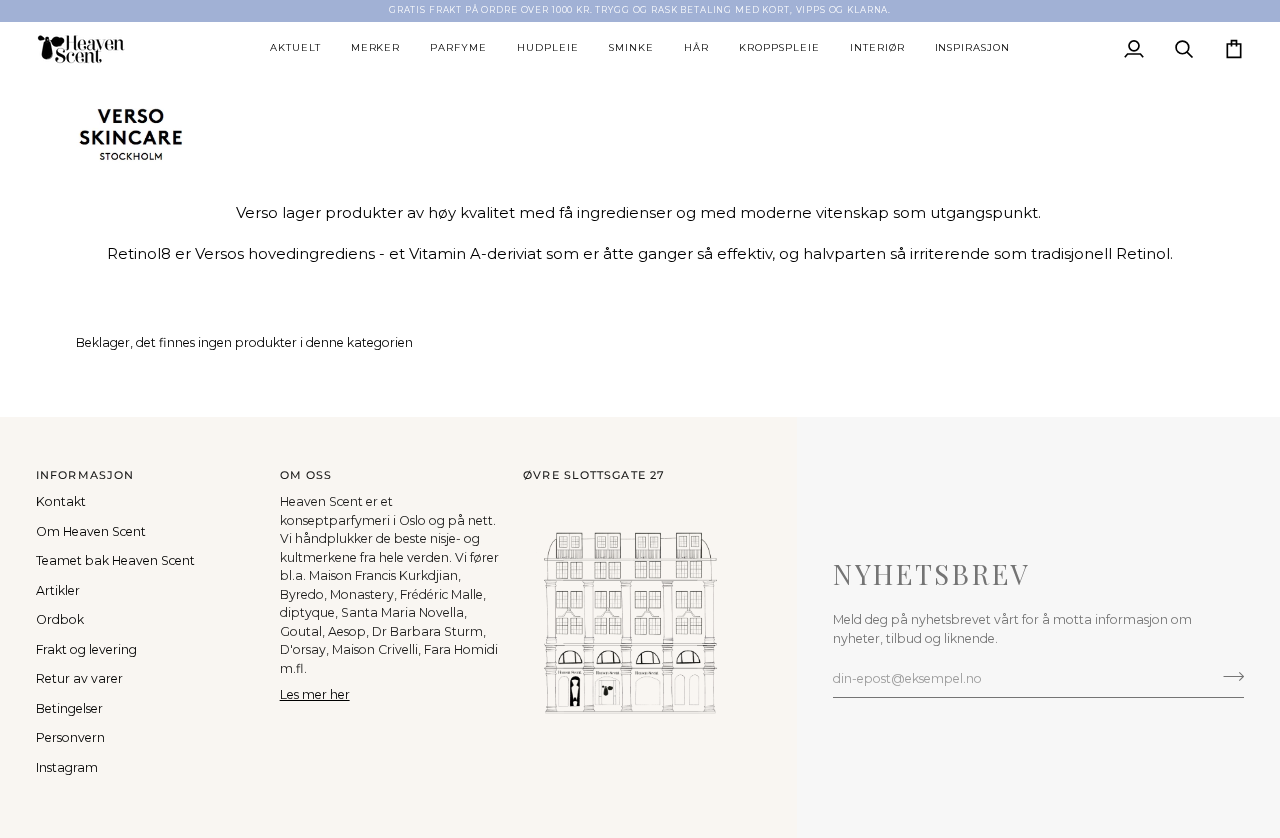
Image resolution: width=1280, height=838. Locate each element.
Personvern (70, 737)
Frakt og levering (86, 649)
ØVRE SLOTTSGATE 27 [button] (594, 475)
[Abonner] (1227, 676)
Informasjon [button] (85, 475)
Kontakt (61, 501)
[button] (295, 49)
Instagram (67, 767)
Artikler (58, 590)
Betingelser (69, 708)
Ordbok (60, 619)
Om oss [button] (306, 475)
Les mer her (315, 694)
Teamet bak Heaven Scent (115, 560)
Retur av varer (79, 678)
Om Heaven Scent (91, 531)
